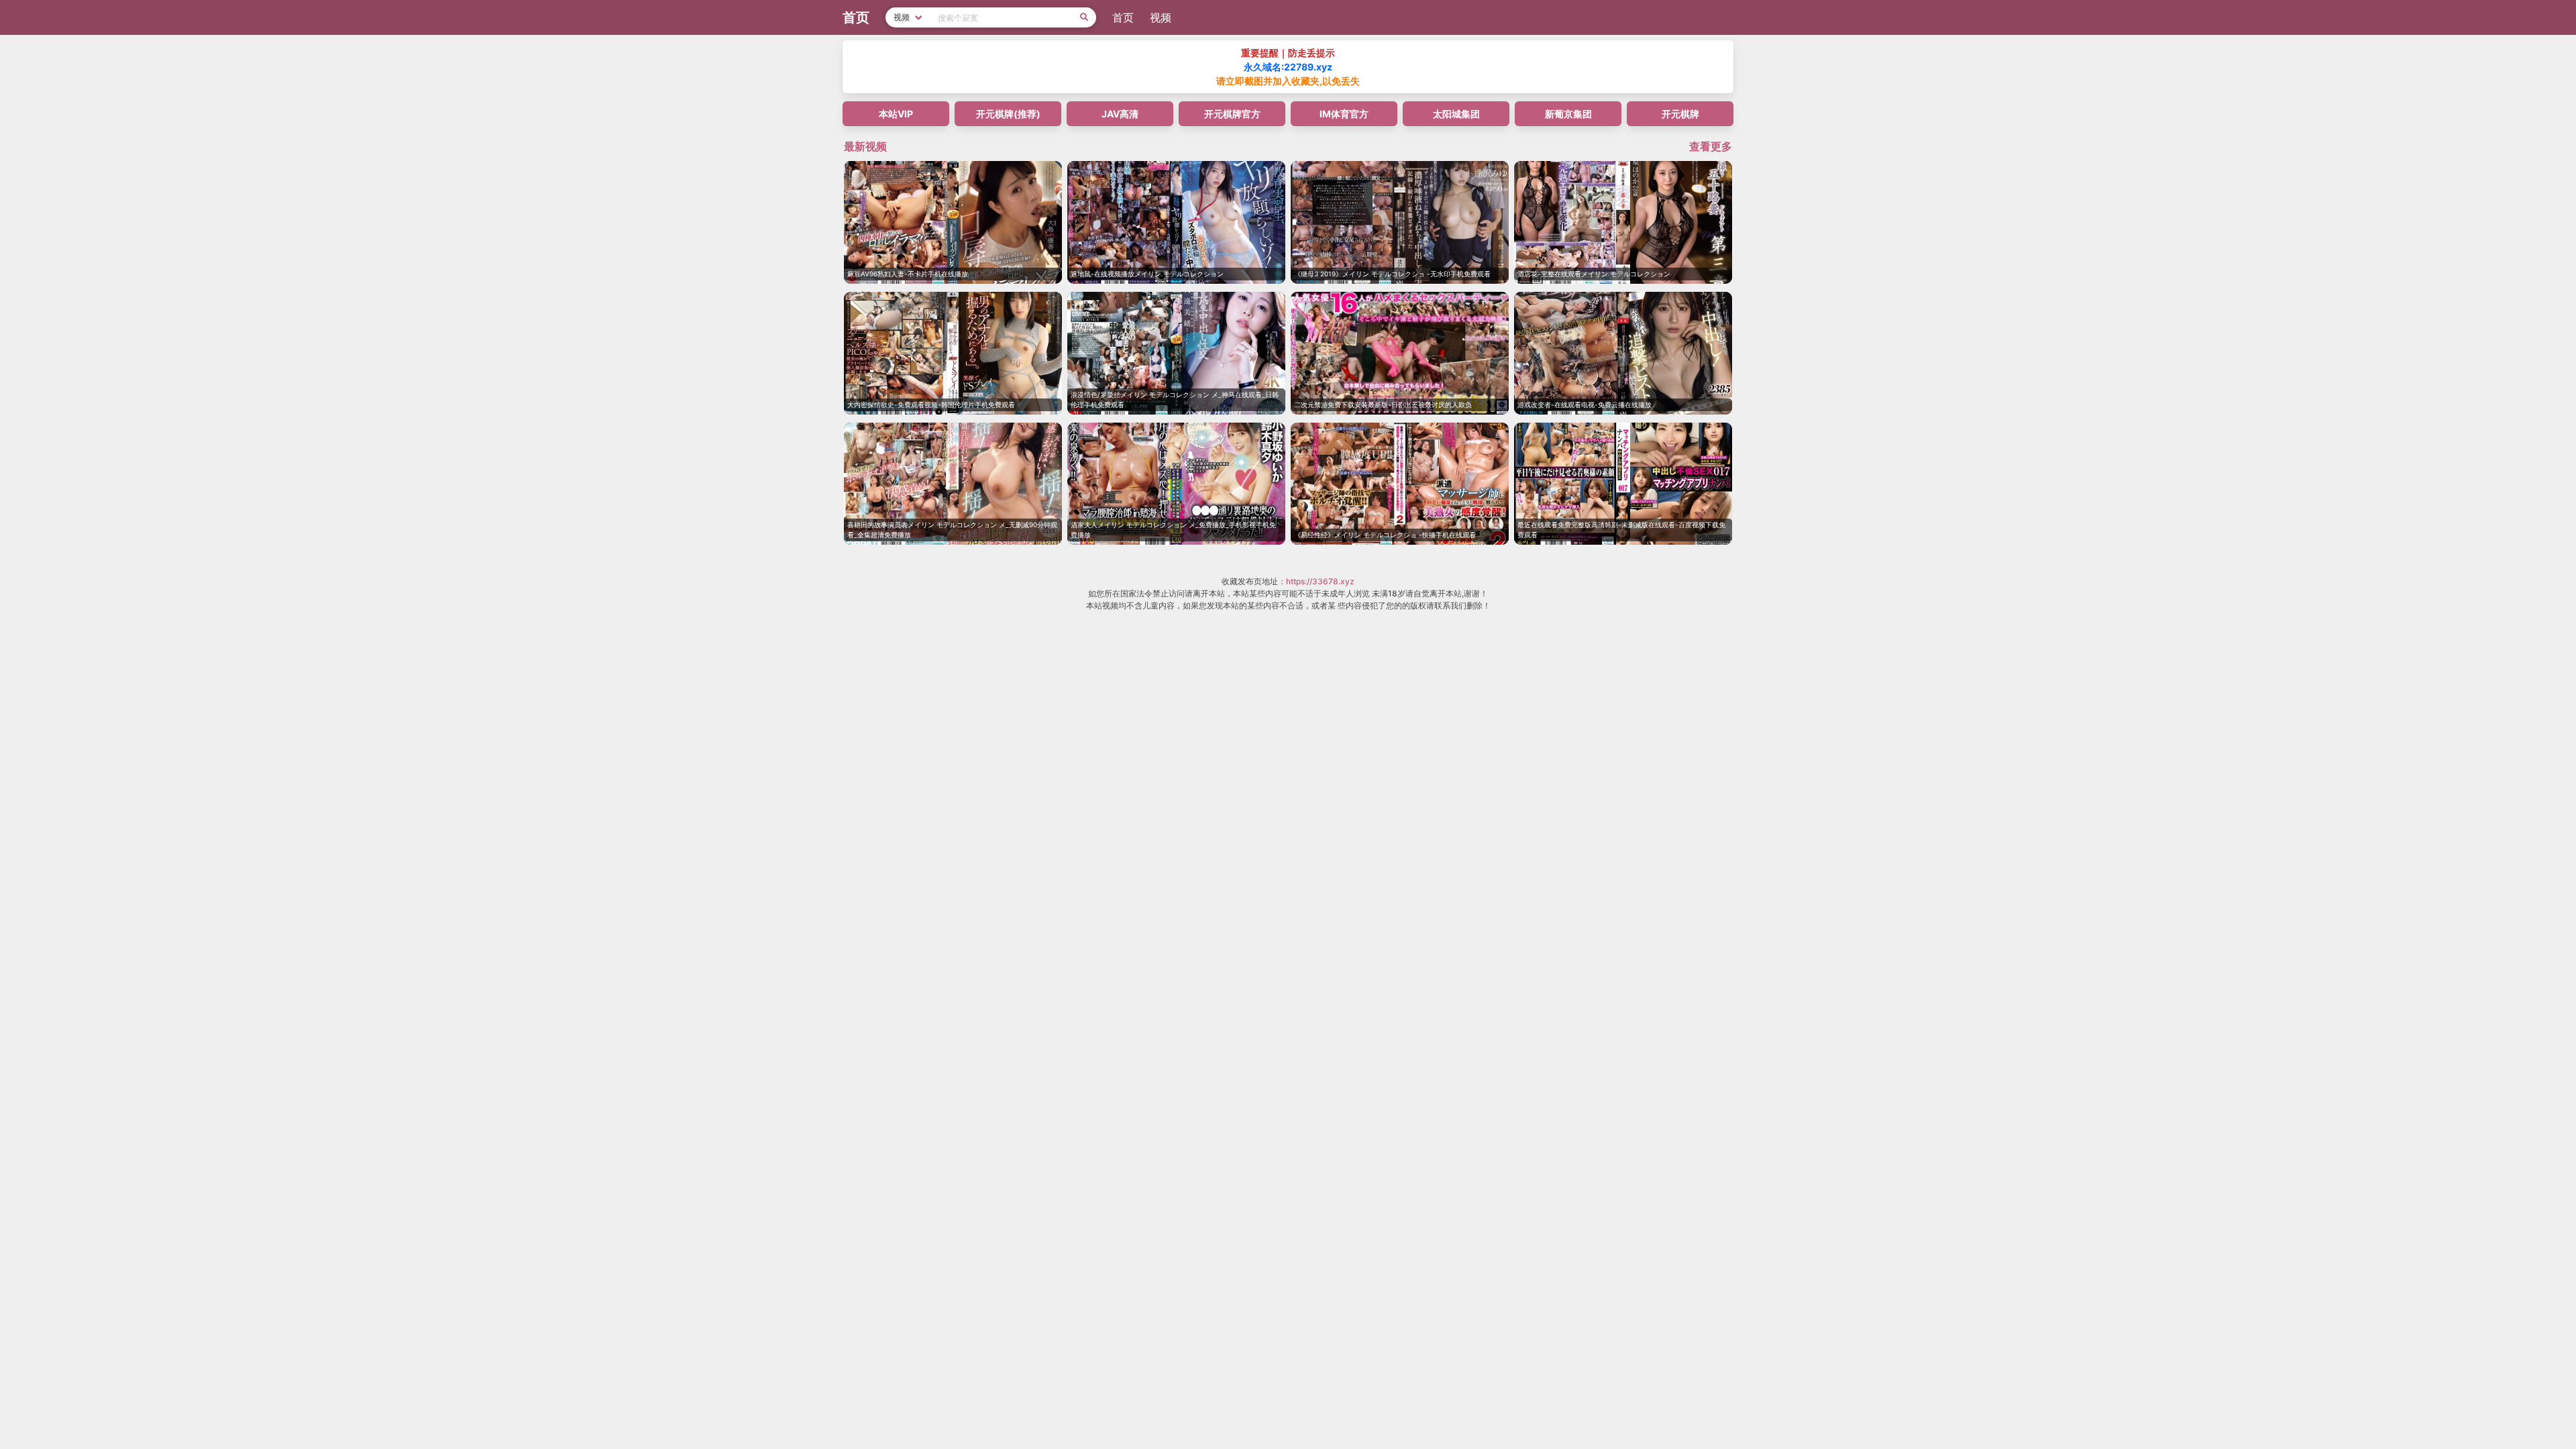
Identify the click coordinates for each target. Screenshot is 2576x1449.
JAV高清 (1120, 114)
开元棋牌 (1680, 114)
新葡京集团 (1568, 114)
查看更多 (1711, 146)
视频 (1161, 17)
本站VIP (896, 114)
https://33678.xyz (1320, 581)
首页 (1123, 17)
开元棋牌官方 (1232, 114)
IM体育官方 (1344, 114)
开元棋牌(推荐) (1008, 114)
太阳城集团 (1456, 114)
